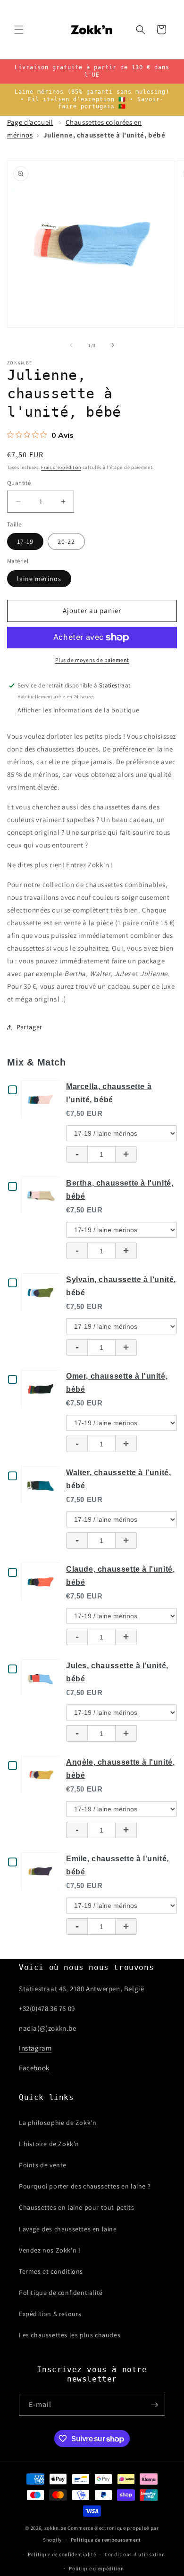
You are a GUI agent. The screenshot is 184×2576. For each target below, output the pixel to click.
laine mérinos (39, 579)
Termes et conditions (51, 2271)
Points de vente (43, 2165)
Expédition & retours (50, 2314)
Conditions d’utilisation (135, 2554)
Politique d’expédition (96, 2568)
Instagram (35, 2048)
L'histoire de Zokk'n (49, 2144)
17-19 (25, 541)
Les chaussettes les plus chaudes (70, 2335)
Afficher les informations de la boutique (79, 710)
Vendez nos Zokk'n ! (50, 2250)
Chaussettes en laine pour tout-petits (76, 2207)
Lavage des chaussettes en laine (68, 2229)
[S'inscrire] (154, 2405)
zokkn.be (55, 2528)
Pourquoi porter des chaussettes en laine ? (85, 2186)
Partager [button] (29, 1027)
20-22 (66, 541)
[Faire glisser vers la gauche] (71, 345)
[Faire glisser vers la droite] (113, 345)
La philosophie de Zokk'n (58, 2123)
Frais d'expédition (61, 467)
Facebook (34, 2068)
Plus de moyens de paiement (92, 660)
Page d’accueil (30, 122)
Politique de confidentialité (61, 2293)
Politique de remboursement (106, 2540)
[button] (19, 30)
